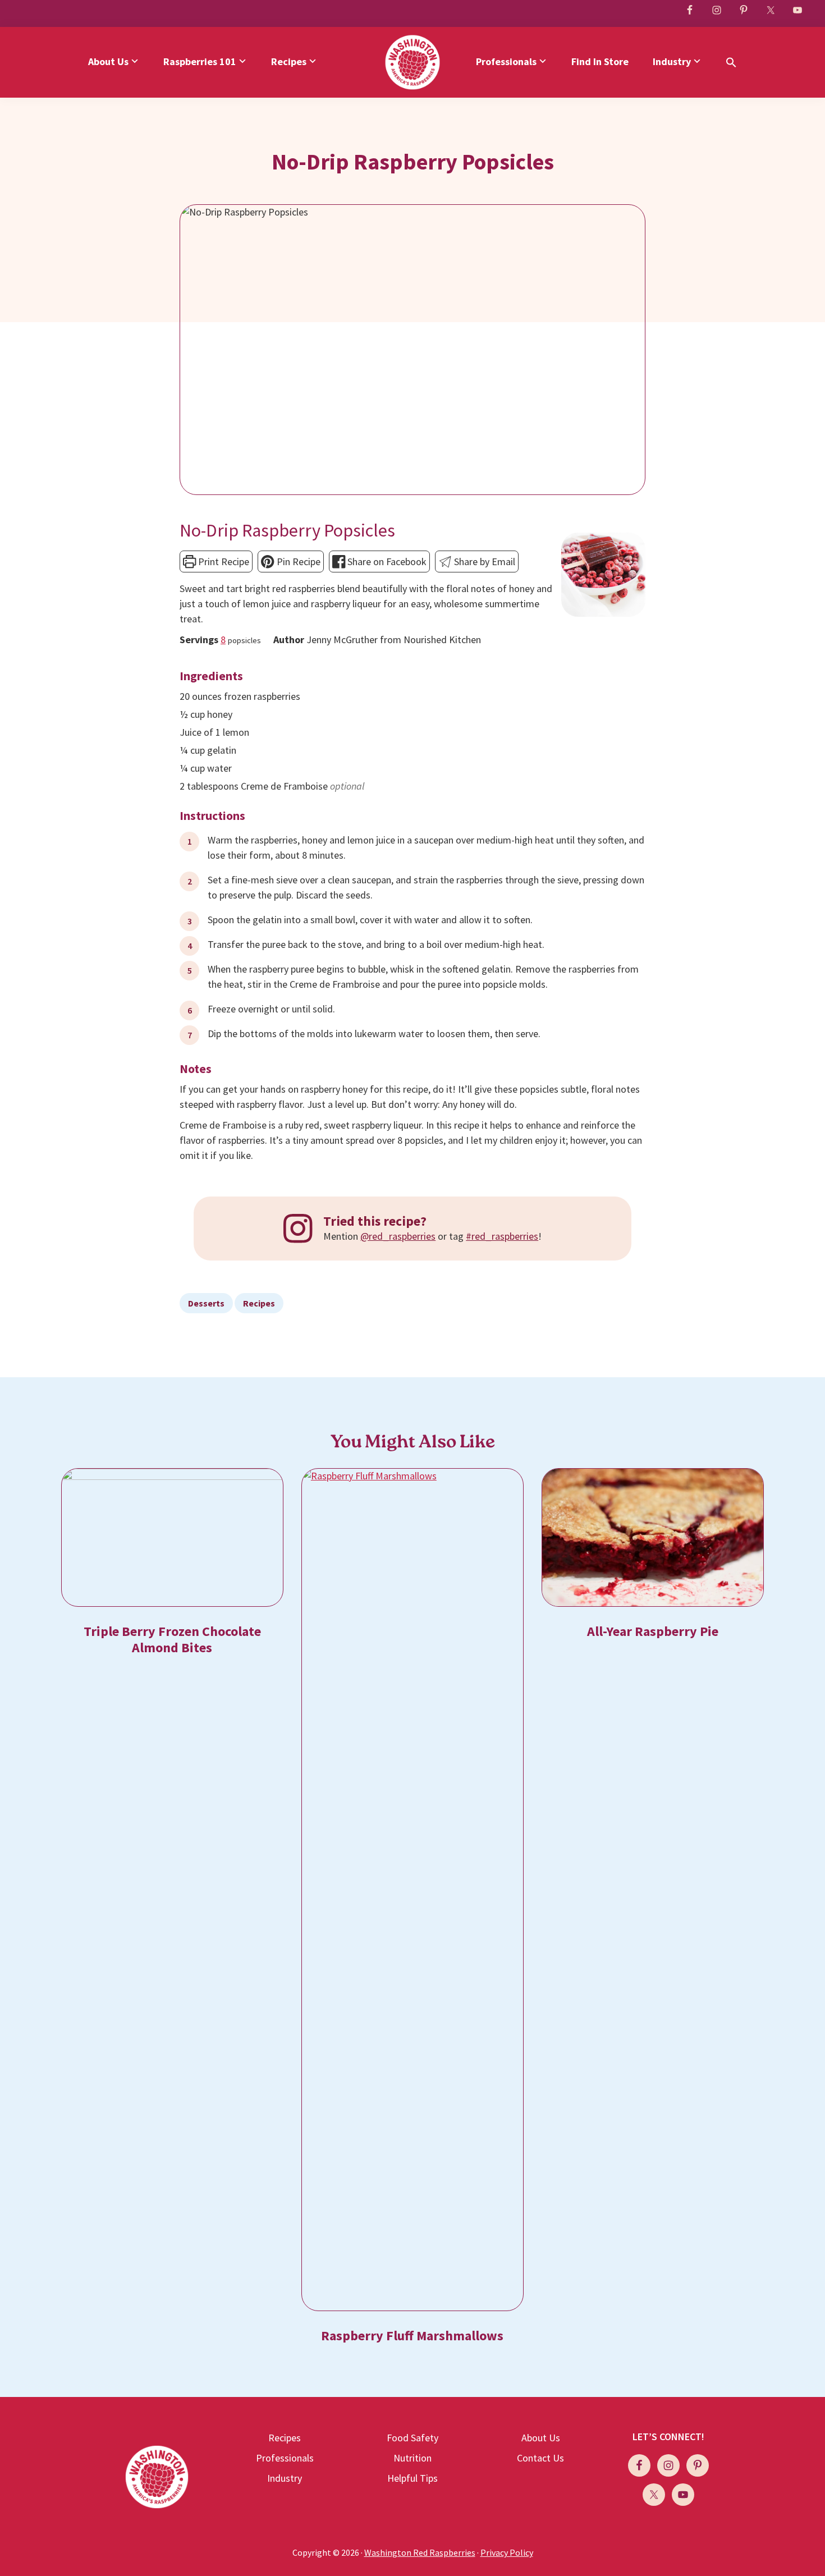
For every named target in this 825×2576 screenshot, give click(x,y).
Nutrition (412, 2458)
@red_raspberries (398, 1236)
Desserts (206, 1303)
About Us (541, 2438)
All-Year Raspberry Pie (653, 1631)
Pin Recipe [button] (297, 562)
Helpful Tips (412, 2478)
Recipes (259, 1303)
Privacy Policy (507, 2552)
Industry (285, 2478)
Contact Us (540, 2458)
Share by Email (483, 562)
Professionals (285, 2458)
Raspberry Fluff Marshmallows (412, 2336)
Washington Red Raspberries (420, 2552)
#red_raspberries (502, 1236)
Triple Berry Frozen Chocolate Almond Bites (172, 1639)
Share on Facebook (386, 562)
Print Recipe (223, 562)
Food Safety (412, 2438)
